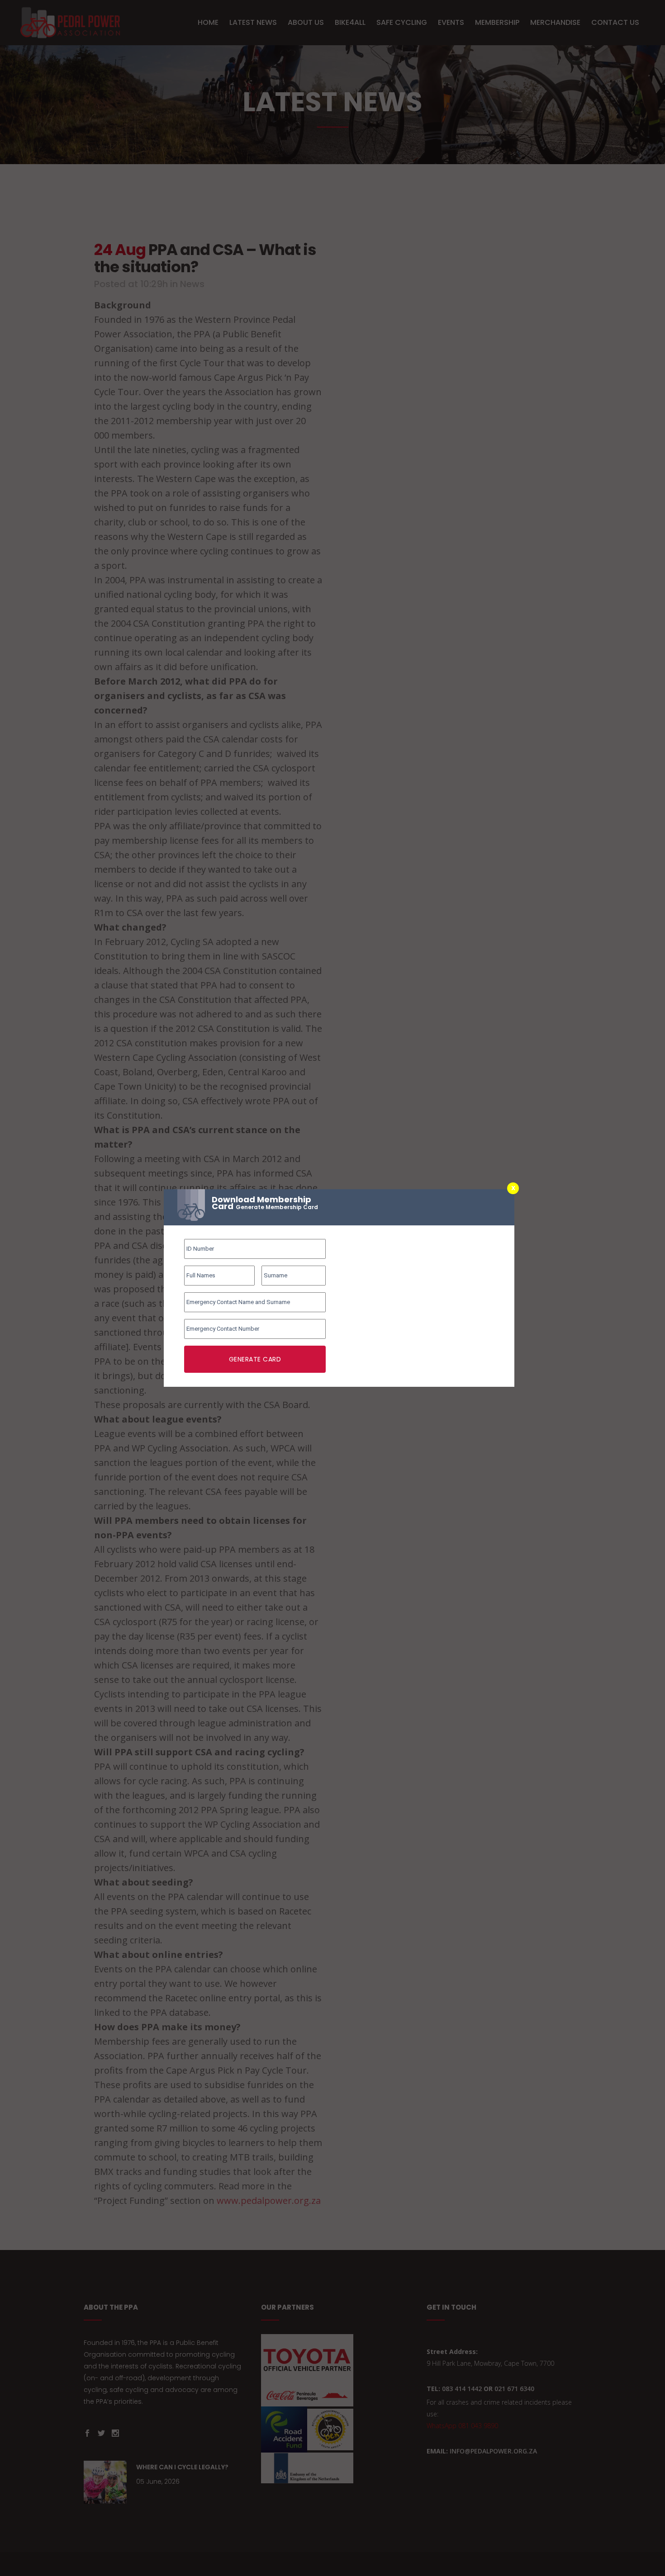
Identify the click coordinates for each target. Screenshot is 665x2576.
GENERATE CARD (255, 1359)
